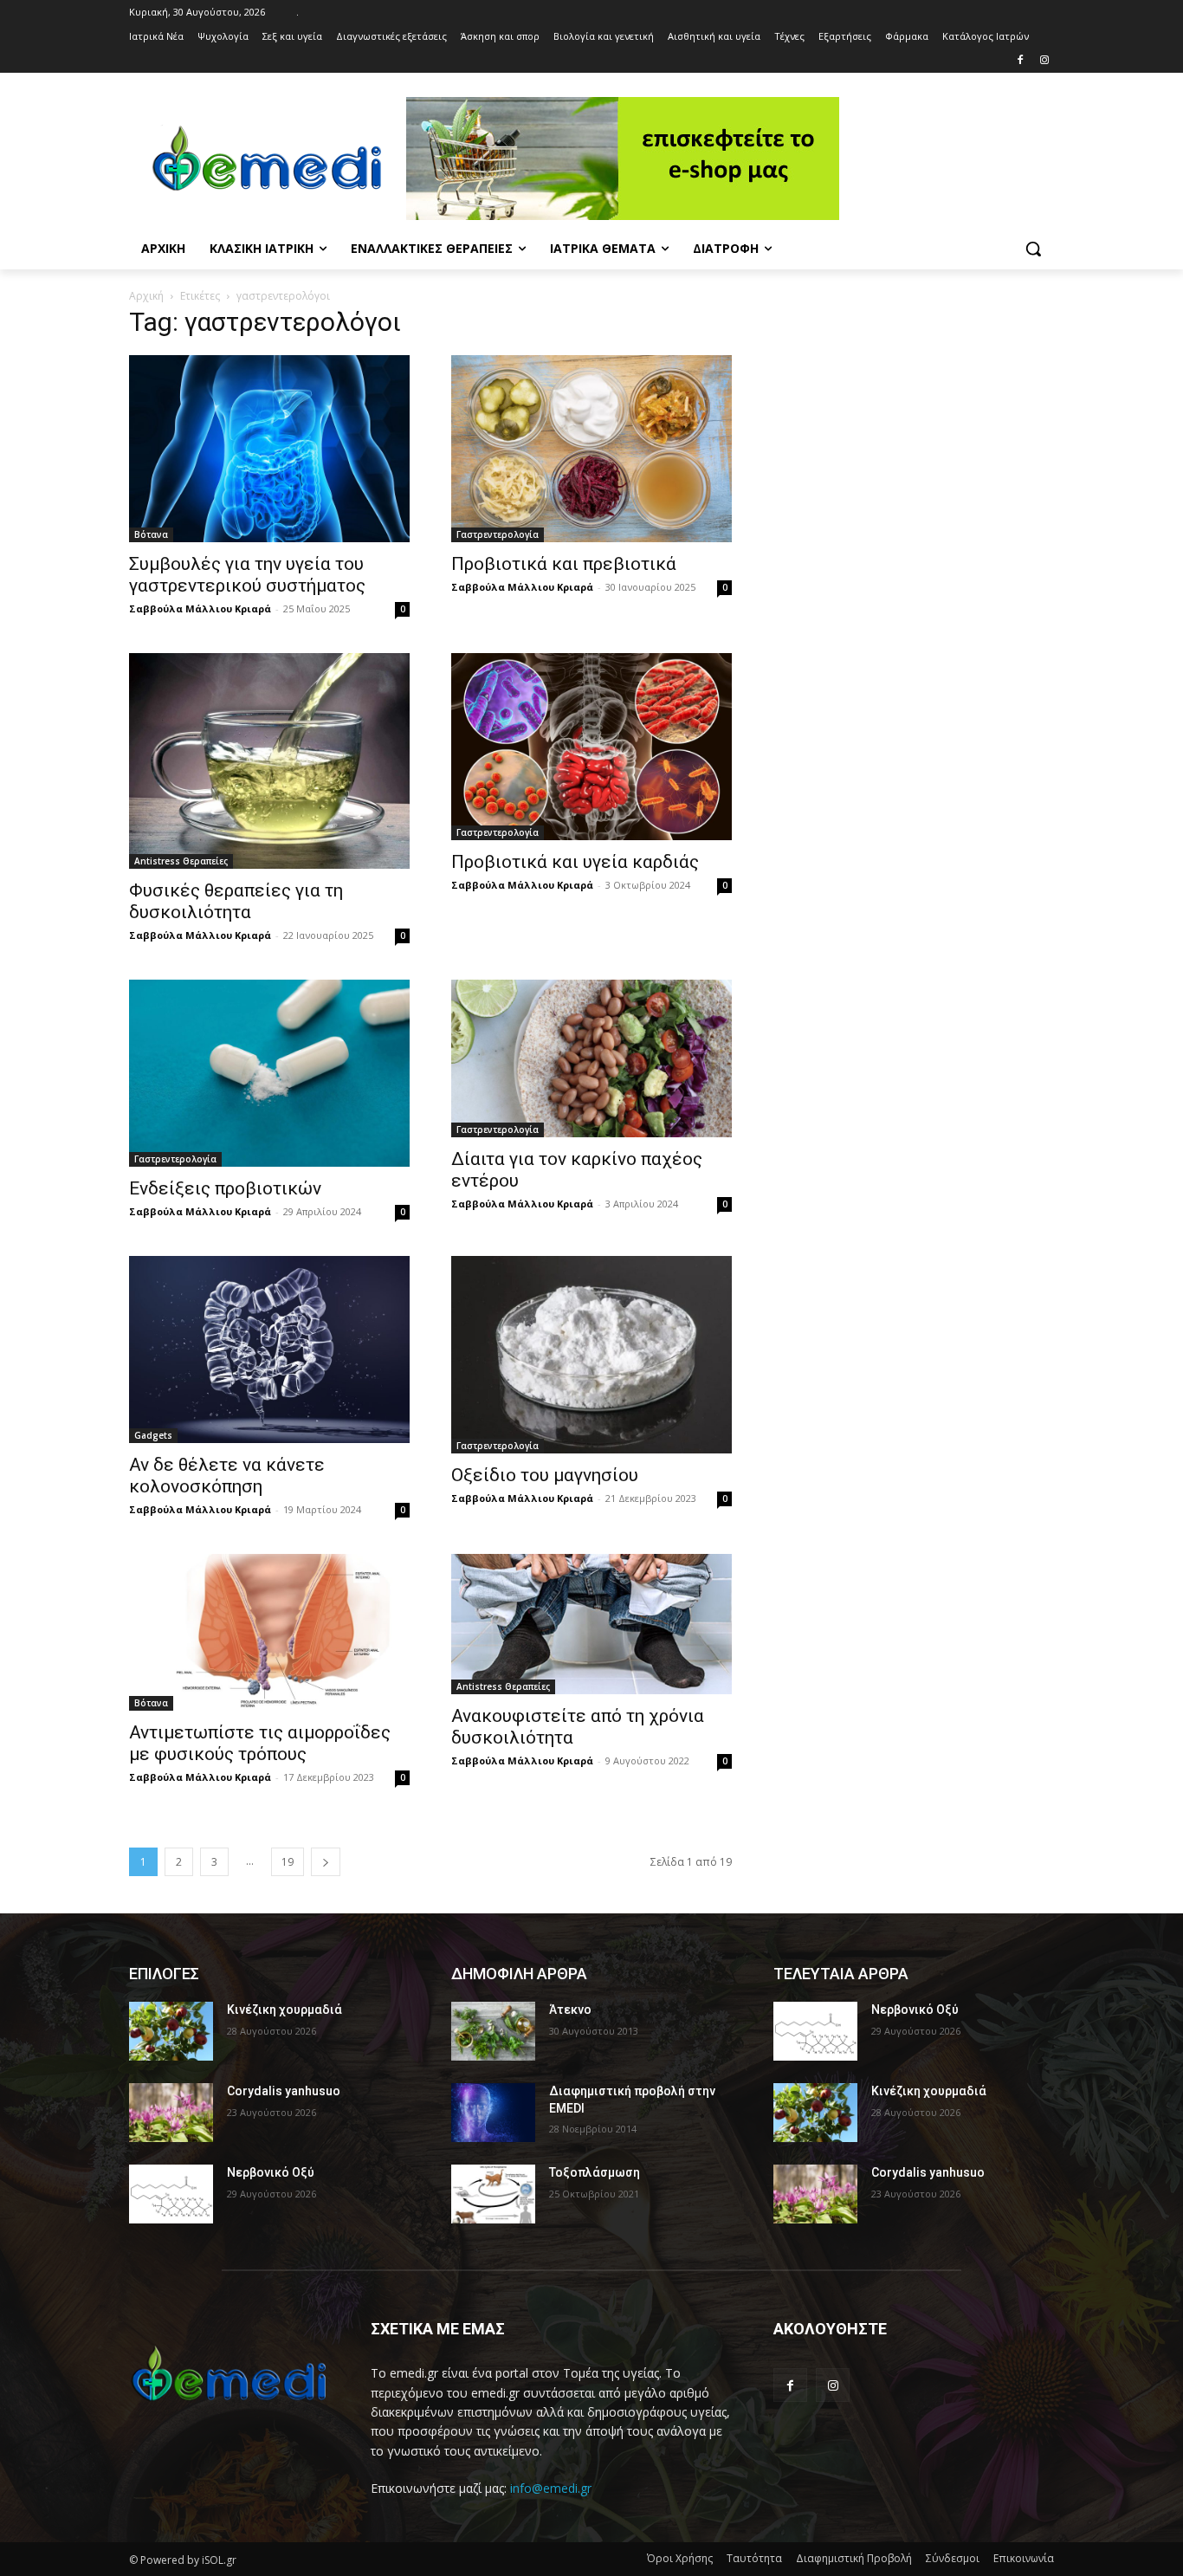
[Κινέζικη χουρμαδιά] (171, 2031)
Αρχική (146, 296)
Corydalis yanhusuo (284, 2091)
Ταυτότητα (754, 2558)
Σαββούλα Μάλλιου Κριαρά (200, 608)
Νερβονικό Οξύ (271, 2172)
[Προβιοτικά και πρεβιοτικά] (591, 449)
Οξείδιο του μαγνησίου (545, 1475)
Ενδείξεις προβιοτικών (225, 1188)
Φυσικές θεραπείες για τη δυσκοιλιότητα (236, 901)
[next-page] (326, 1862)
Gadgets (153, 1435)
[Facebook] (1020, 61)
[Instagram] (1044, 61)
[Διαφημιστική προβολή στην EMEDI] (493, 2113)
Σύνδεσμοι (953, 2558)
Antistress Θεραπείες (181, 861)
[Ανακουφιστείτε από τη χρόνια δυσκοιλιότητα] (591, 1624)
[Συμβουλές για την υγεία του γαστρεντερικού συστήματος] (269, 449)
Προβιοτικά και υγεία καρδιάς (575, 862)
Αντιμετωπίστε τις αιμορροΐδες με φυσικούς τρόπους (260, 1743)
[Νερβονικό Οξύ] (171, 2194)
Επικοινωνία (1024, 2558)
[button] (1033, 249)
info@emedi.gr (551, 2488)
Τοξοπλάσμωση (595, 2172)
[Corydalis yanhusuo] (171, 2113)
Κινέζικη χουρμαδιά (284, 2010)
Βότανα (151, 534)
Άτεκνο (570, 2010)
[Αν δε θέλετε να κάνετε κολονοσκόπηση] (269, 1349)
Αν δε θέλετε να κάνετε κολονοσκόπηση (227, 1476)
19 (288, 1862)
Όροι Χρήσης (680, 2558)
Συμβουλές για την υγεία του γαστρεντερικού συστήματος (247, 575)
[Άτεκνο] (493, 2031)
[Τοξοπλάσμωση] (493, 2194)
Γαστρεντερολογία (498, 534)
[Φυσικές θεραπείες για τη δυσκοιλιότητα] (269, 761)
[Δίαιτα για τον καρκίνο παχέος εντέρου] (591, 1058)
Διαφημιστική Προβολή (854, 2558)
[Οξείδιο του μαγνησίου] (591, 1355)
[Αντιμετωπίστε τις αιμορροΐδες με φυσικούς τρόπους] (269, 1632)
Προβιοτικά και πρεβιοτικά (564, 564)
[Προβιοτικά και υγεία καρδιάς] (591, 747)
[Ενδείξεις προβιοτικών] (269, 1073)
